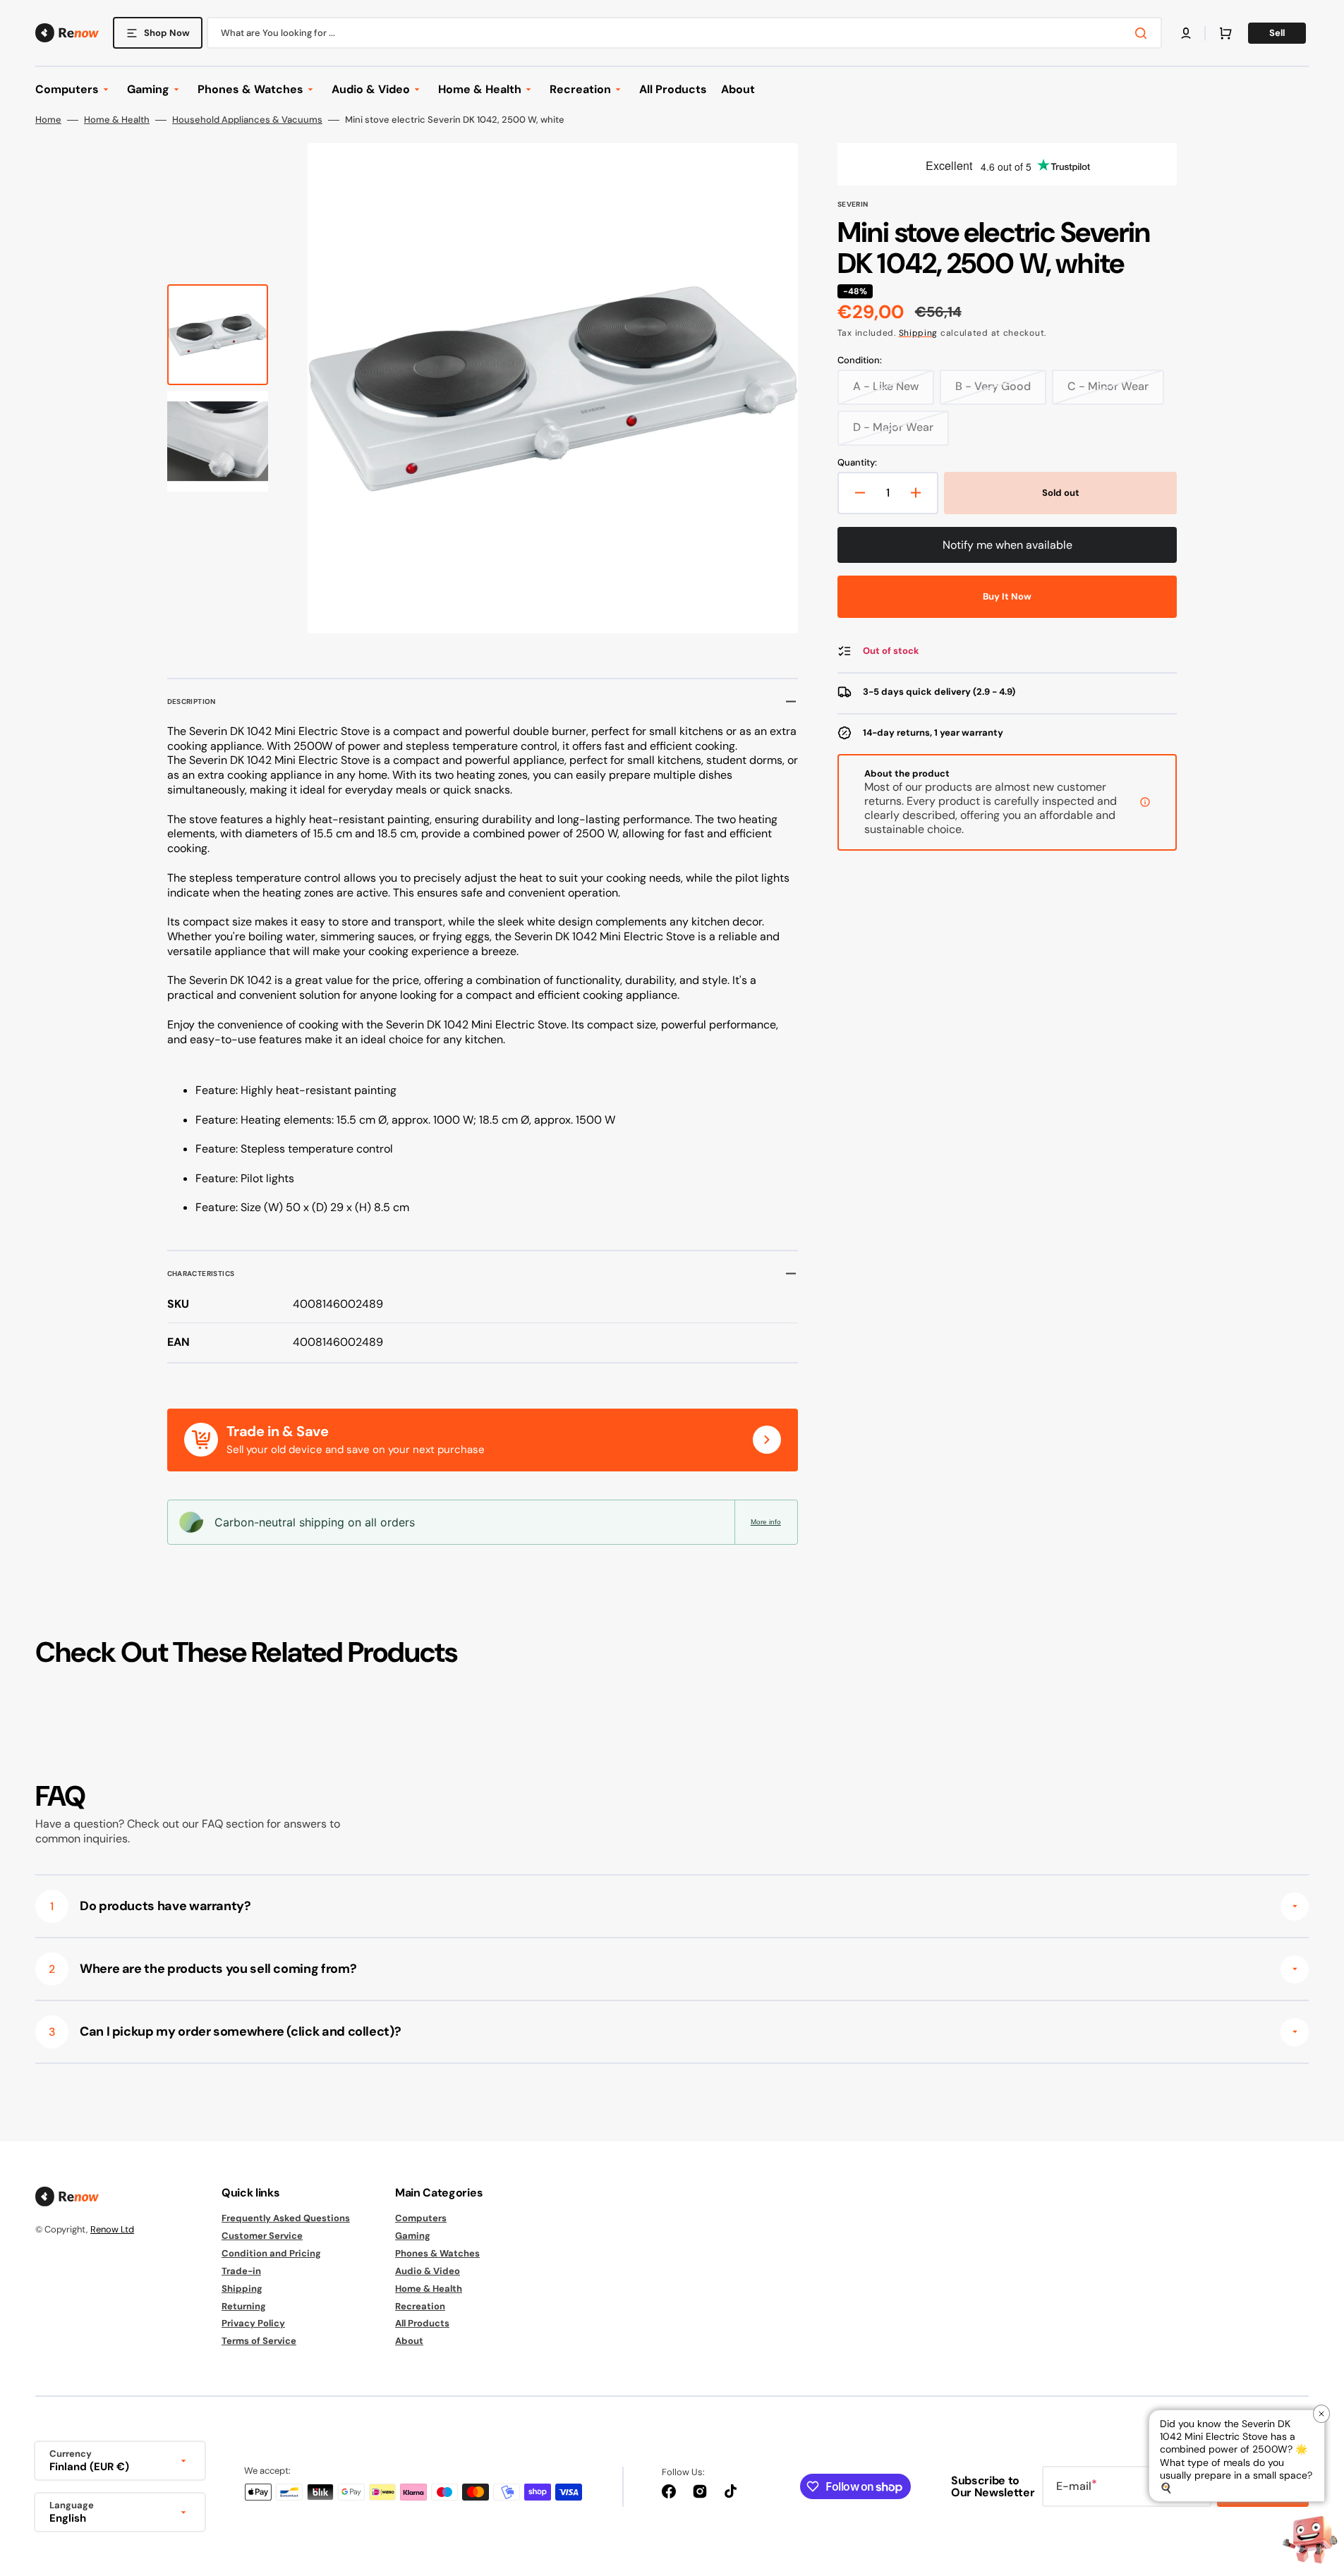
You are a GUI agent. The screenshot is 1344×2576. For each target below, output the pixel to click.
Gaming (413, 2236)
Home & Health (117, 120)
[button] (1186, 33)
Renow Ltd (112, 2229)
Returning (244, 2306)
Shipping (919, 333)
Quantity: (857, 463)
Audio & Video (428, 2271)
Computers (421, 2218)
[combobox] (684, 33)
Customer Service (262, 2236)
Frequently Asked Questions (286, 2218)
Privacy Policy (253, 2323)
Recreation (420, 2306)
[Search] (1144, 33)
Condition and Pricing (271, 2253)
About (409, 2341)
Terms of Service (259, 2341)
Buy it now (1007, 596)
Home (48, 120)
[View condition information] (1145, 802)
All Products (422, 2323)
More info (766, 1522)
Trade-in (241, 2271)
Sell (1277, 33)
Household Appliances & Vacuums (247, 120)
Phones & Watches (437, 2253)
